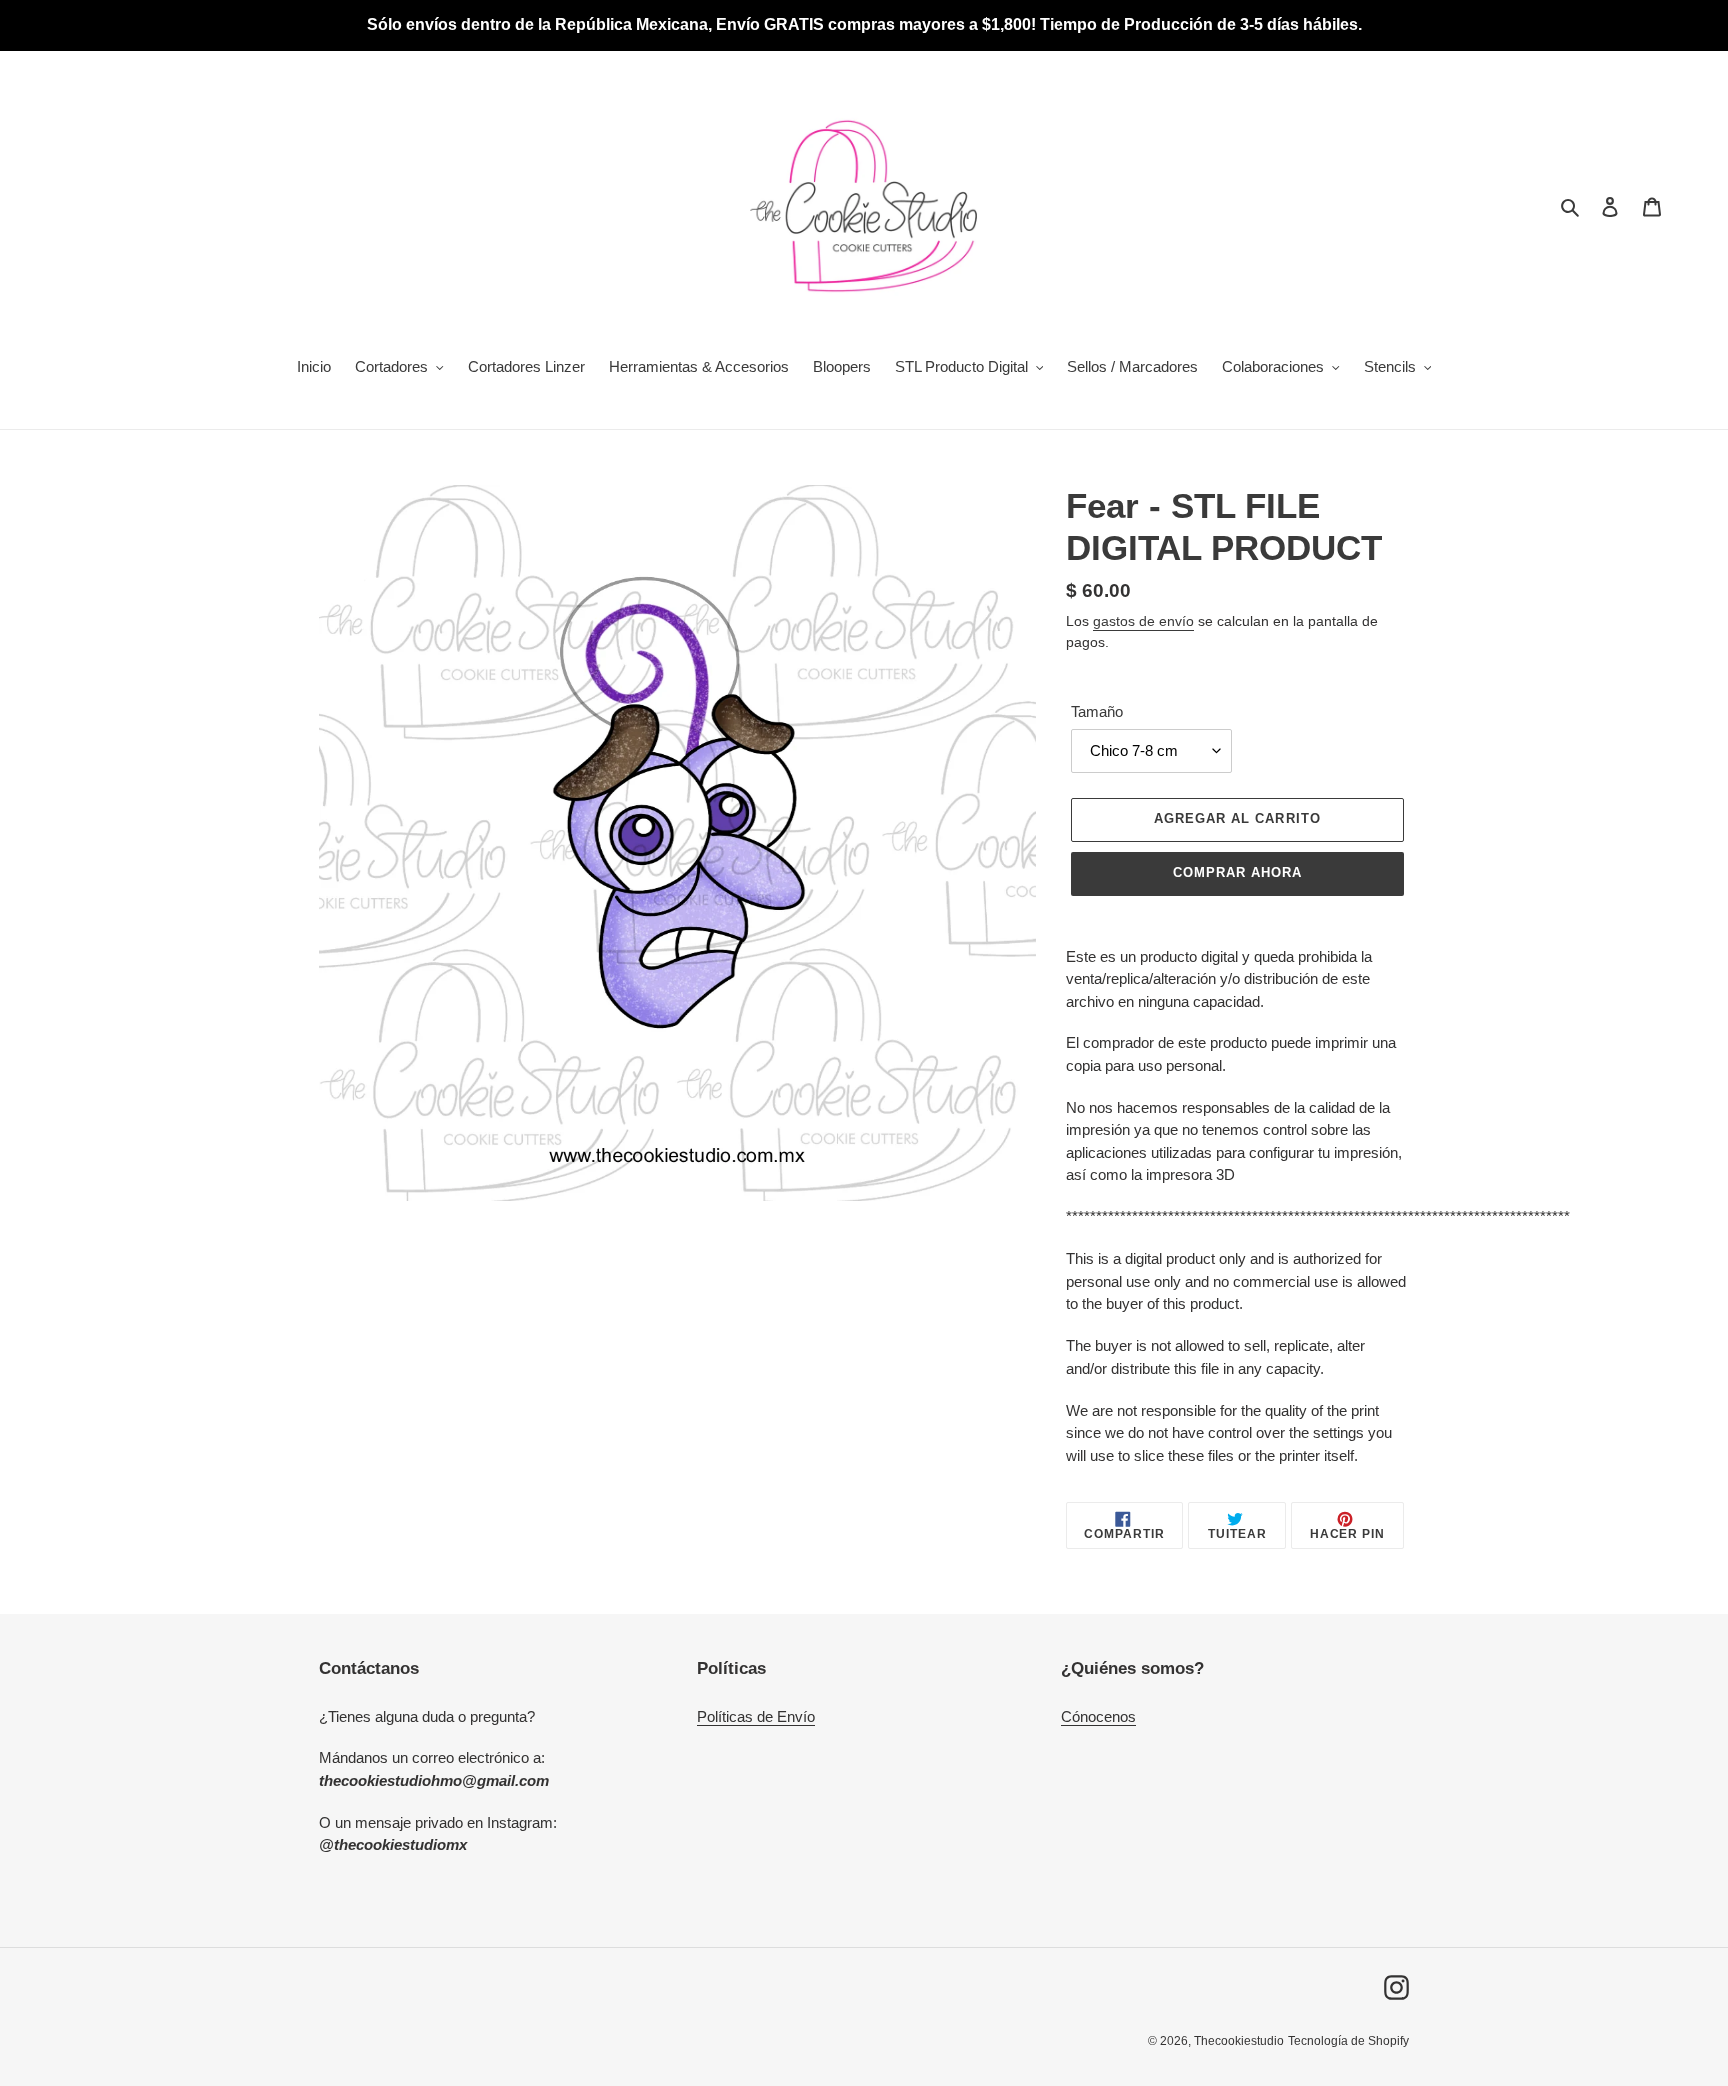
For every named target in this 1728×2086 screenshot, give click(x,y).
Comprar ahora (1238, 872)
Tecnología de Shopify (1348, 2041)
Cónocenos (1098, 1716)
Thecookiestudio (1239, 2041)
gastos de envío (1143, 621)
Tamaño (1097, 711)
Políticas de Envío (756, 1716)
